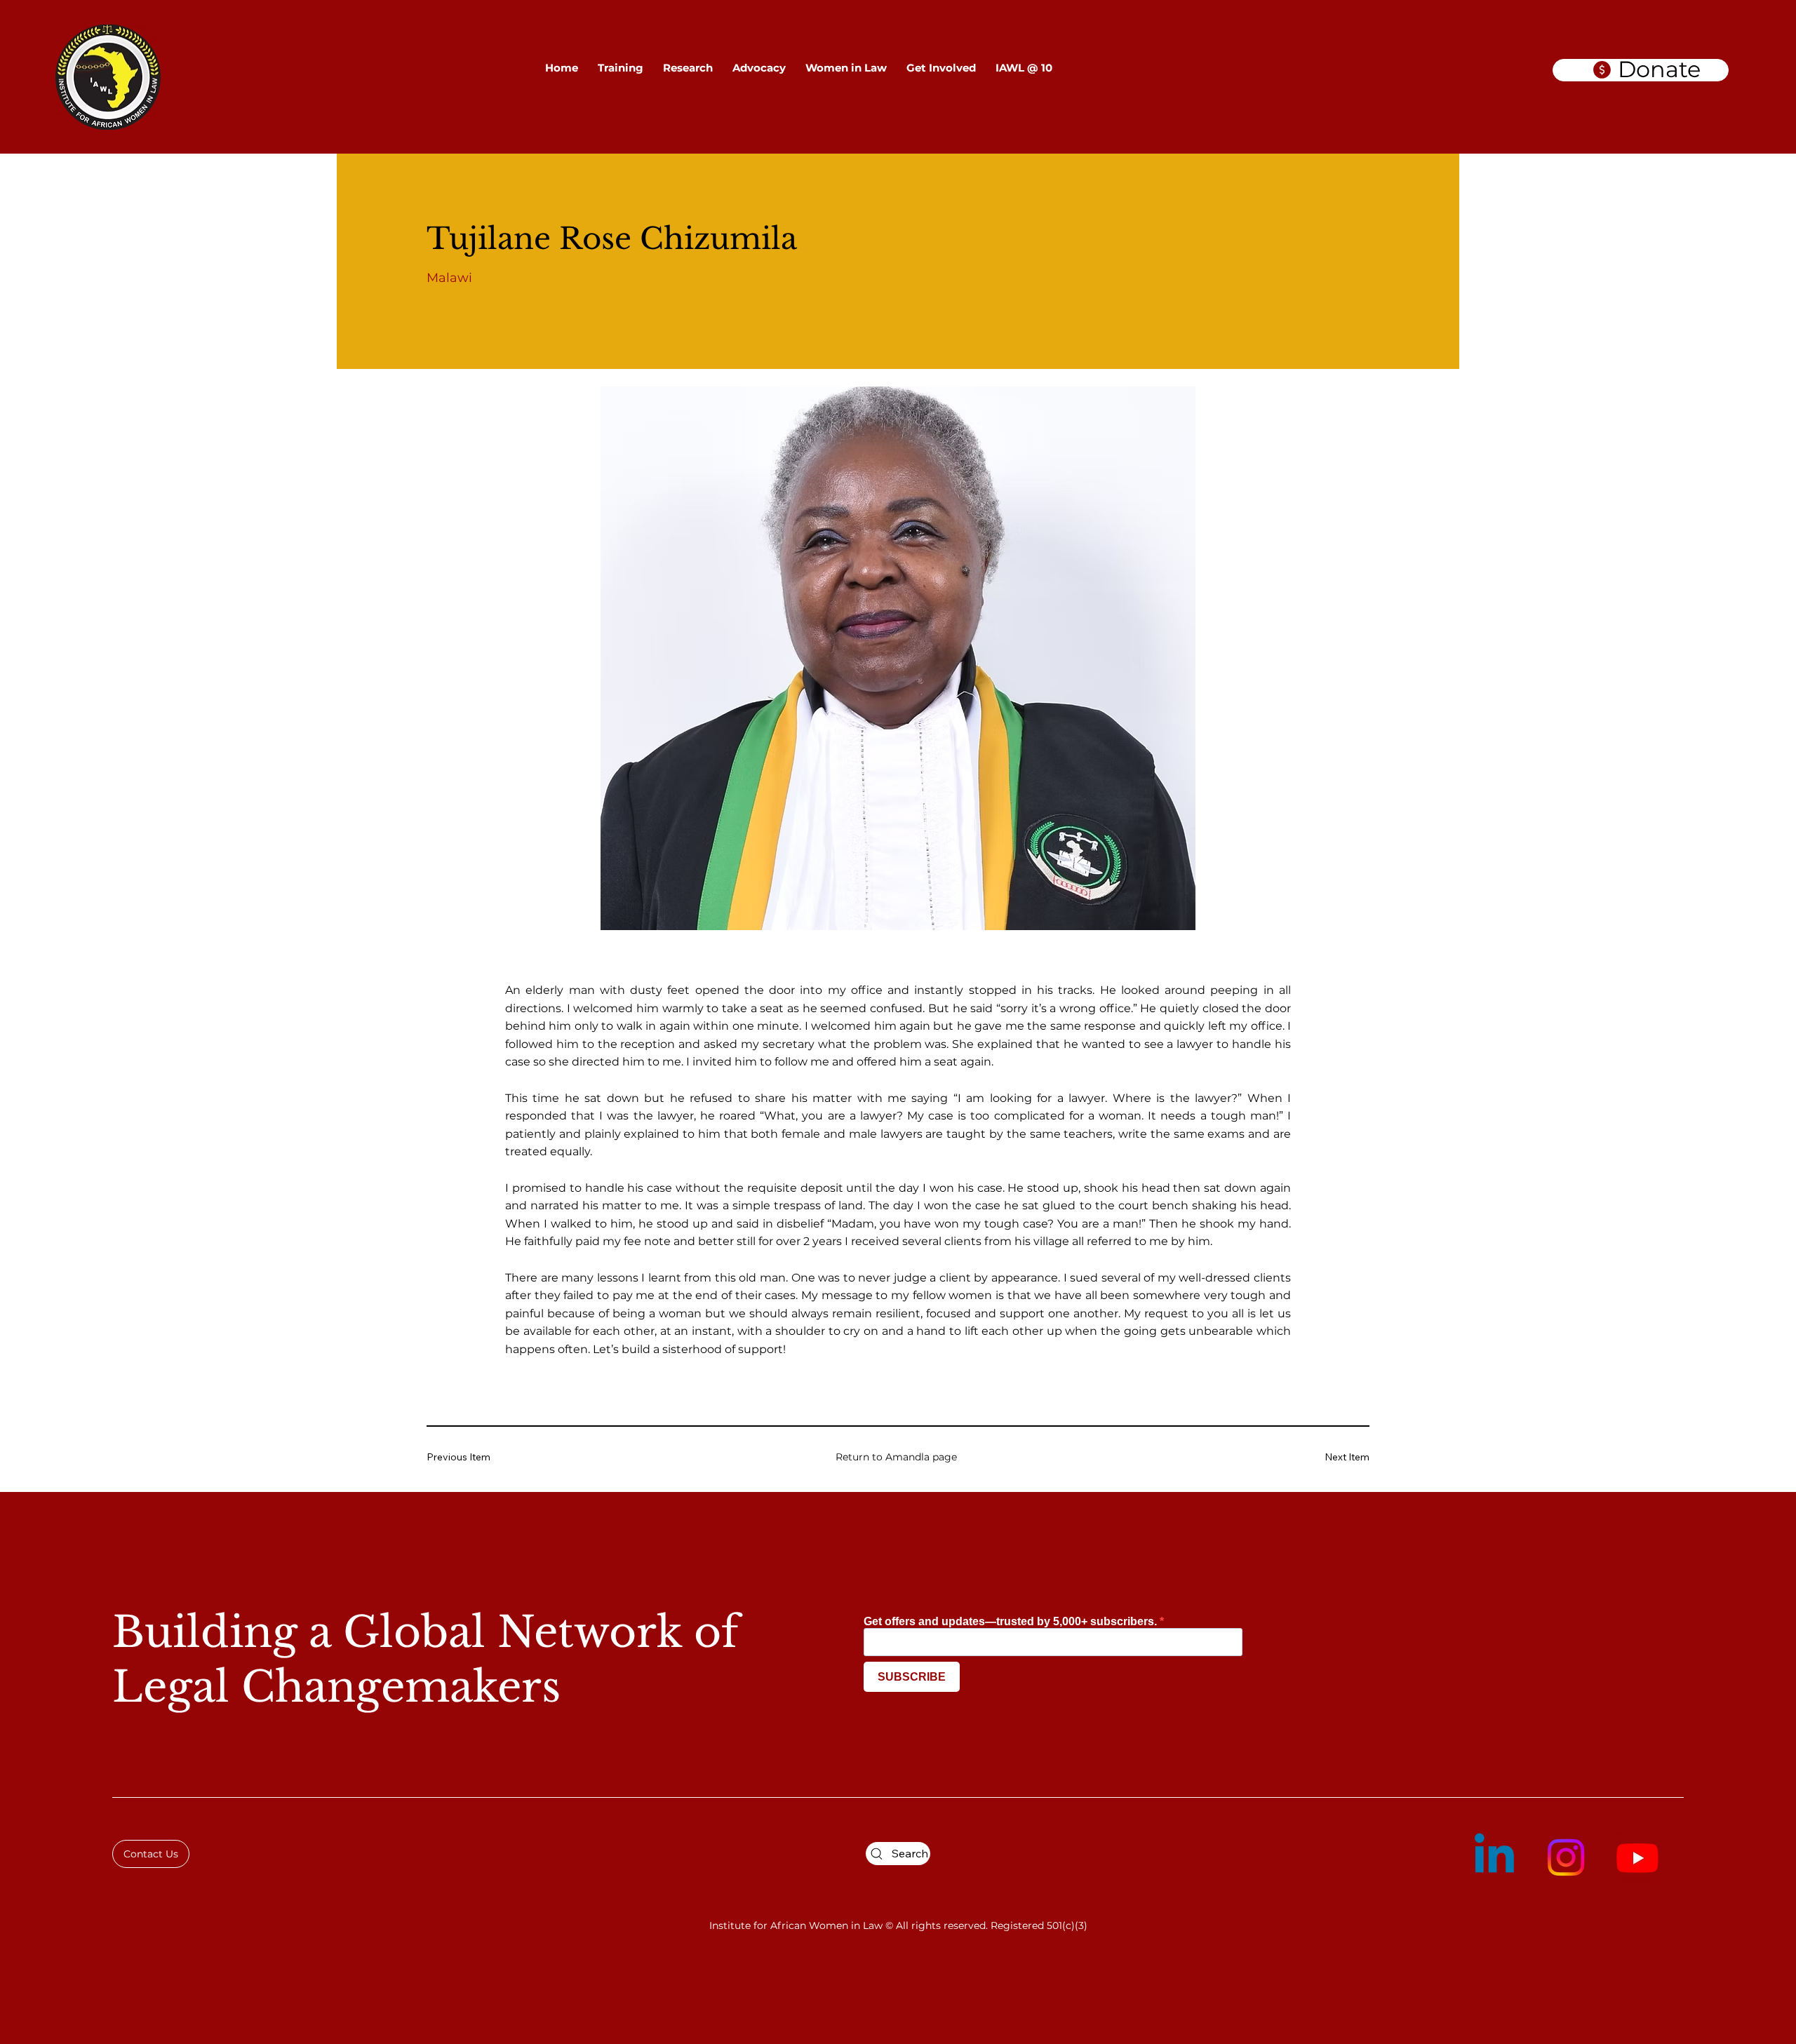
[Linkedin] (1494, 1857)
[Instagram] (1566, 1857)
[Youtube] (1637, 1857)
